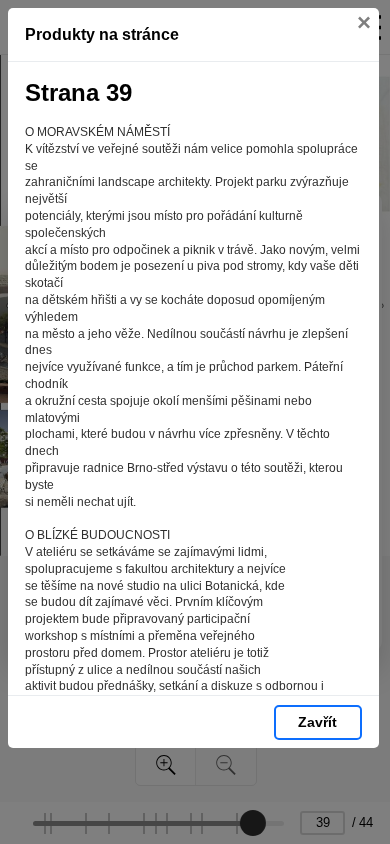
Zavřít (317, 722)
